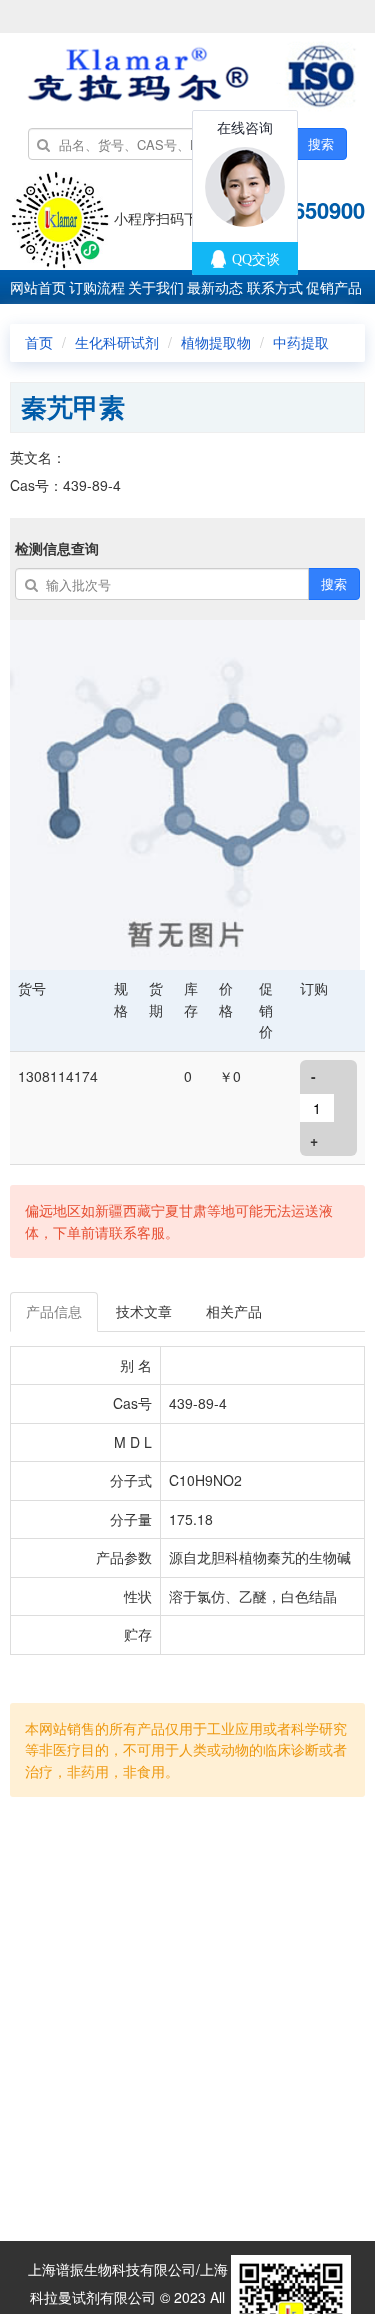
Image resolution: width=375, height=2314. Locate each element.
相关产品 (234, 1311)
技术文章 (144, 1311)
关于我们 (156, 287)
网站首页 (38, 287)
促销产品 (334, 287)
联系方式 (275, 287)
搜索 (321, 143)
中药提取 (301, 342)
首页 (39, 342)
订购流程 (97, 287)
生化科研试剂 (117, 342)
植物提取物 (216, 342)
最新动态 (215, 287)
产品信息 (54, 1311)
